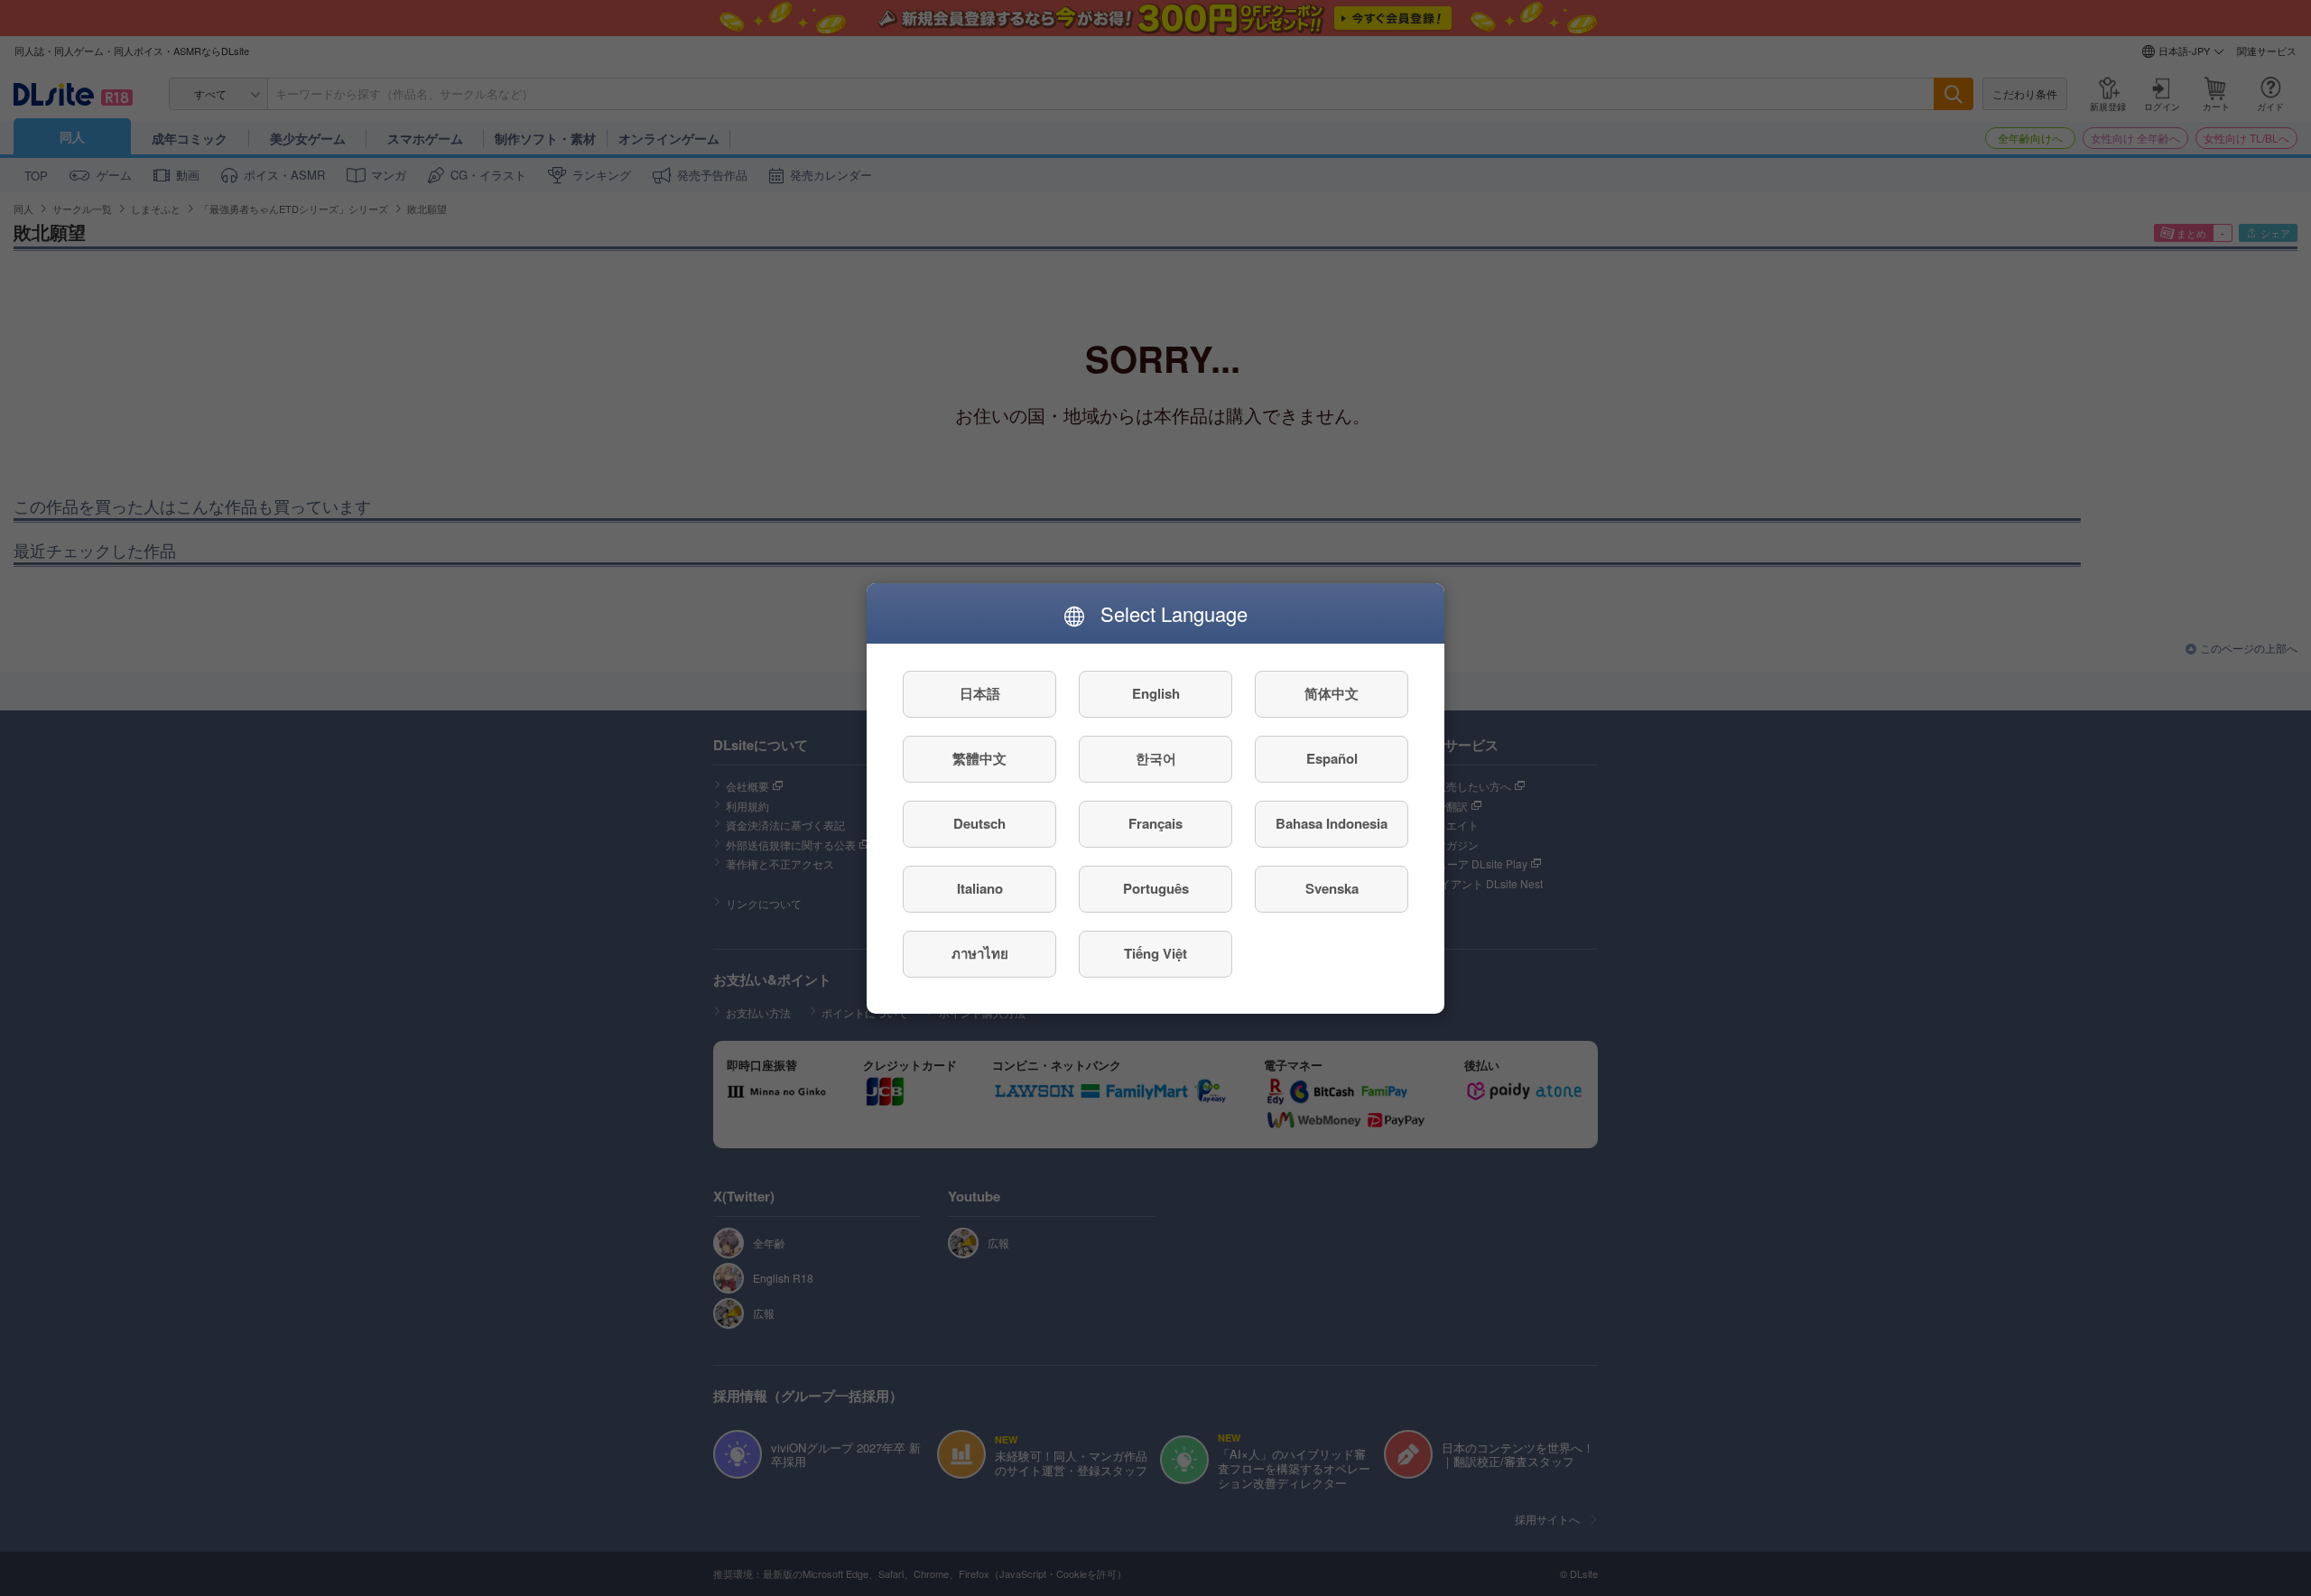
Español (1332, 758)
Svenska (1332, 888)
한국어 (1156, 758)
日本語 (980, 693)
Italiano (980, 888)
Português (1156, 888)
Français (1155, 823)
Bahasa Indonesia (1332, 823)
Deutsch (979, 823)
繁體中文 (979, 758)
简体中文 (1332, 693)
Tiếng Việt (1155, 953)
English (1156, 693)
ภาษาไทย (980, 953)
